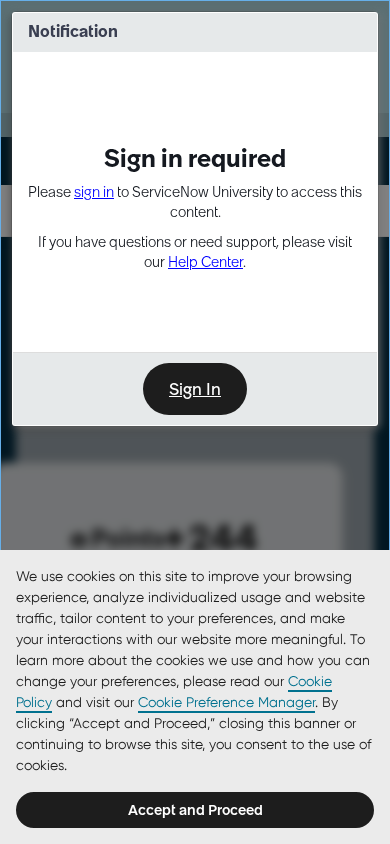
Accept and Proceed (195, 810)
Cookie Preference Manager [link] (226, 702)
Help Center (205, 262)
